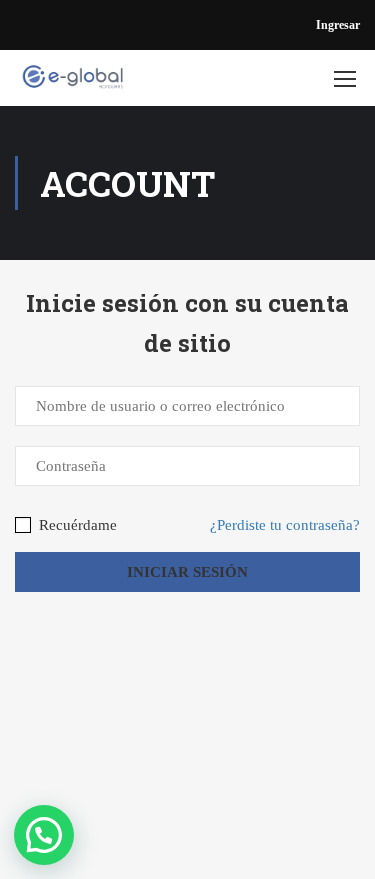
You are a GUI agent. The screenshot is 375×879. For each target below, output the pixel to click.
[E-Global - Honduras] (72, 83)
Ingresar (338, 25)
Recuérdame (76, 525)
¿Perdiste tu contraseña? (285, 525)
